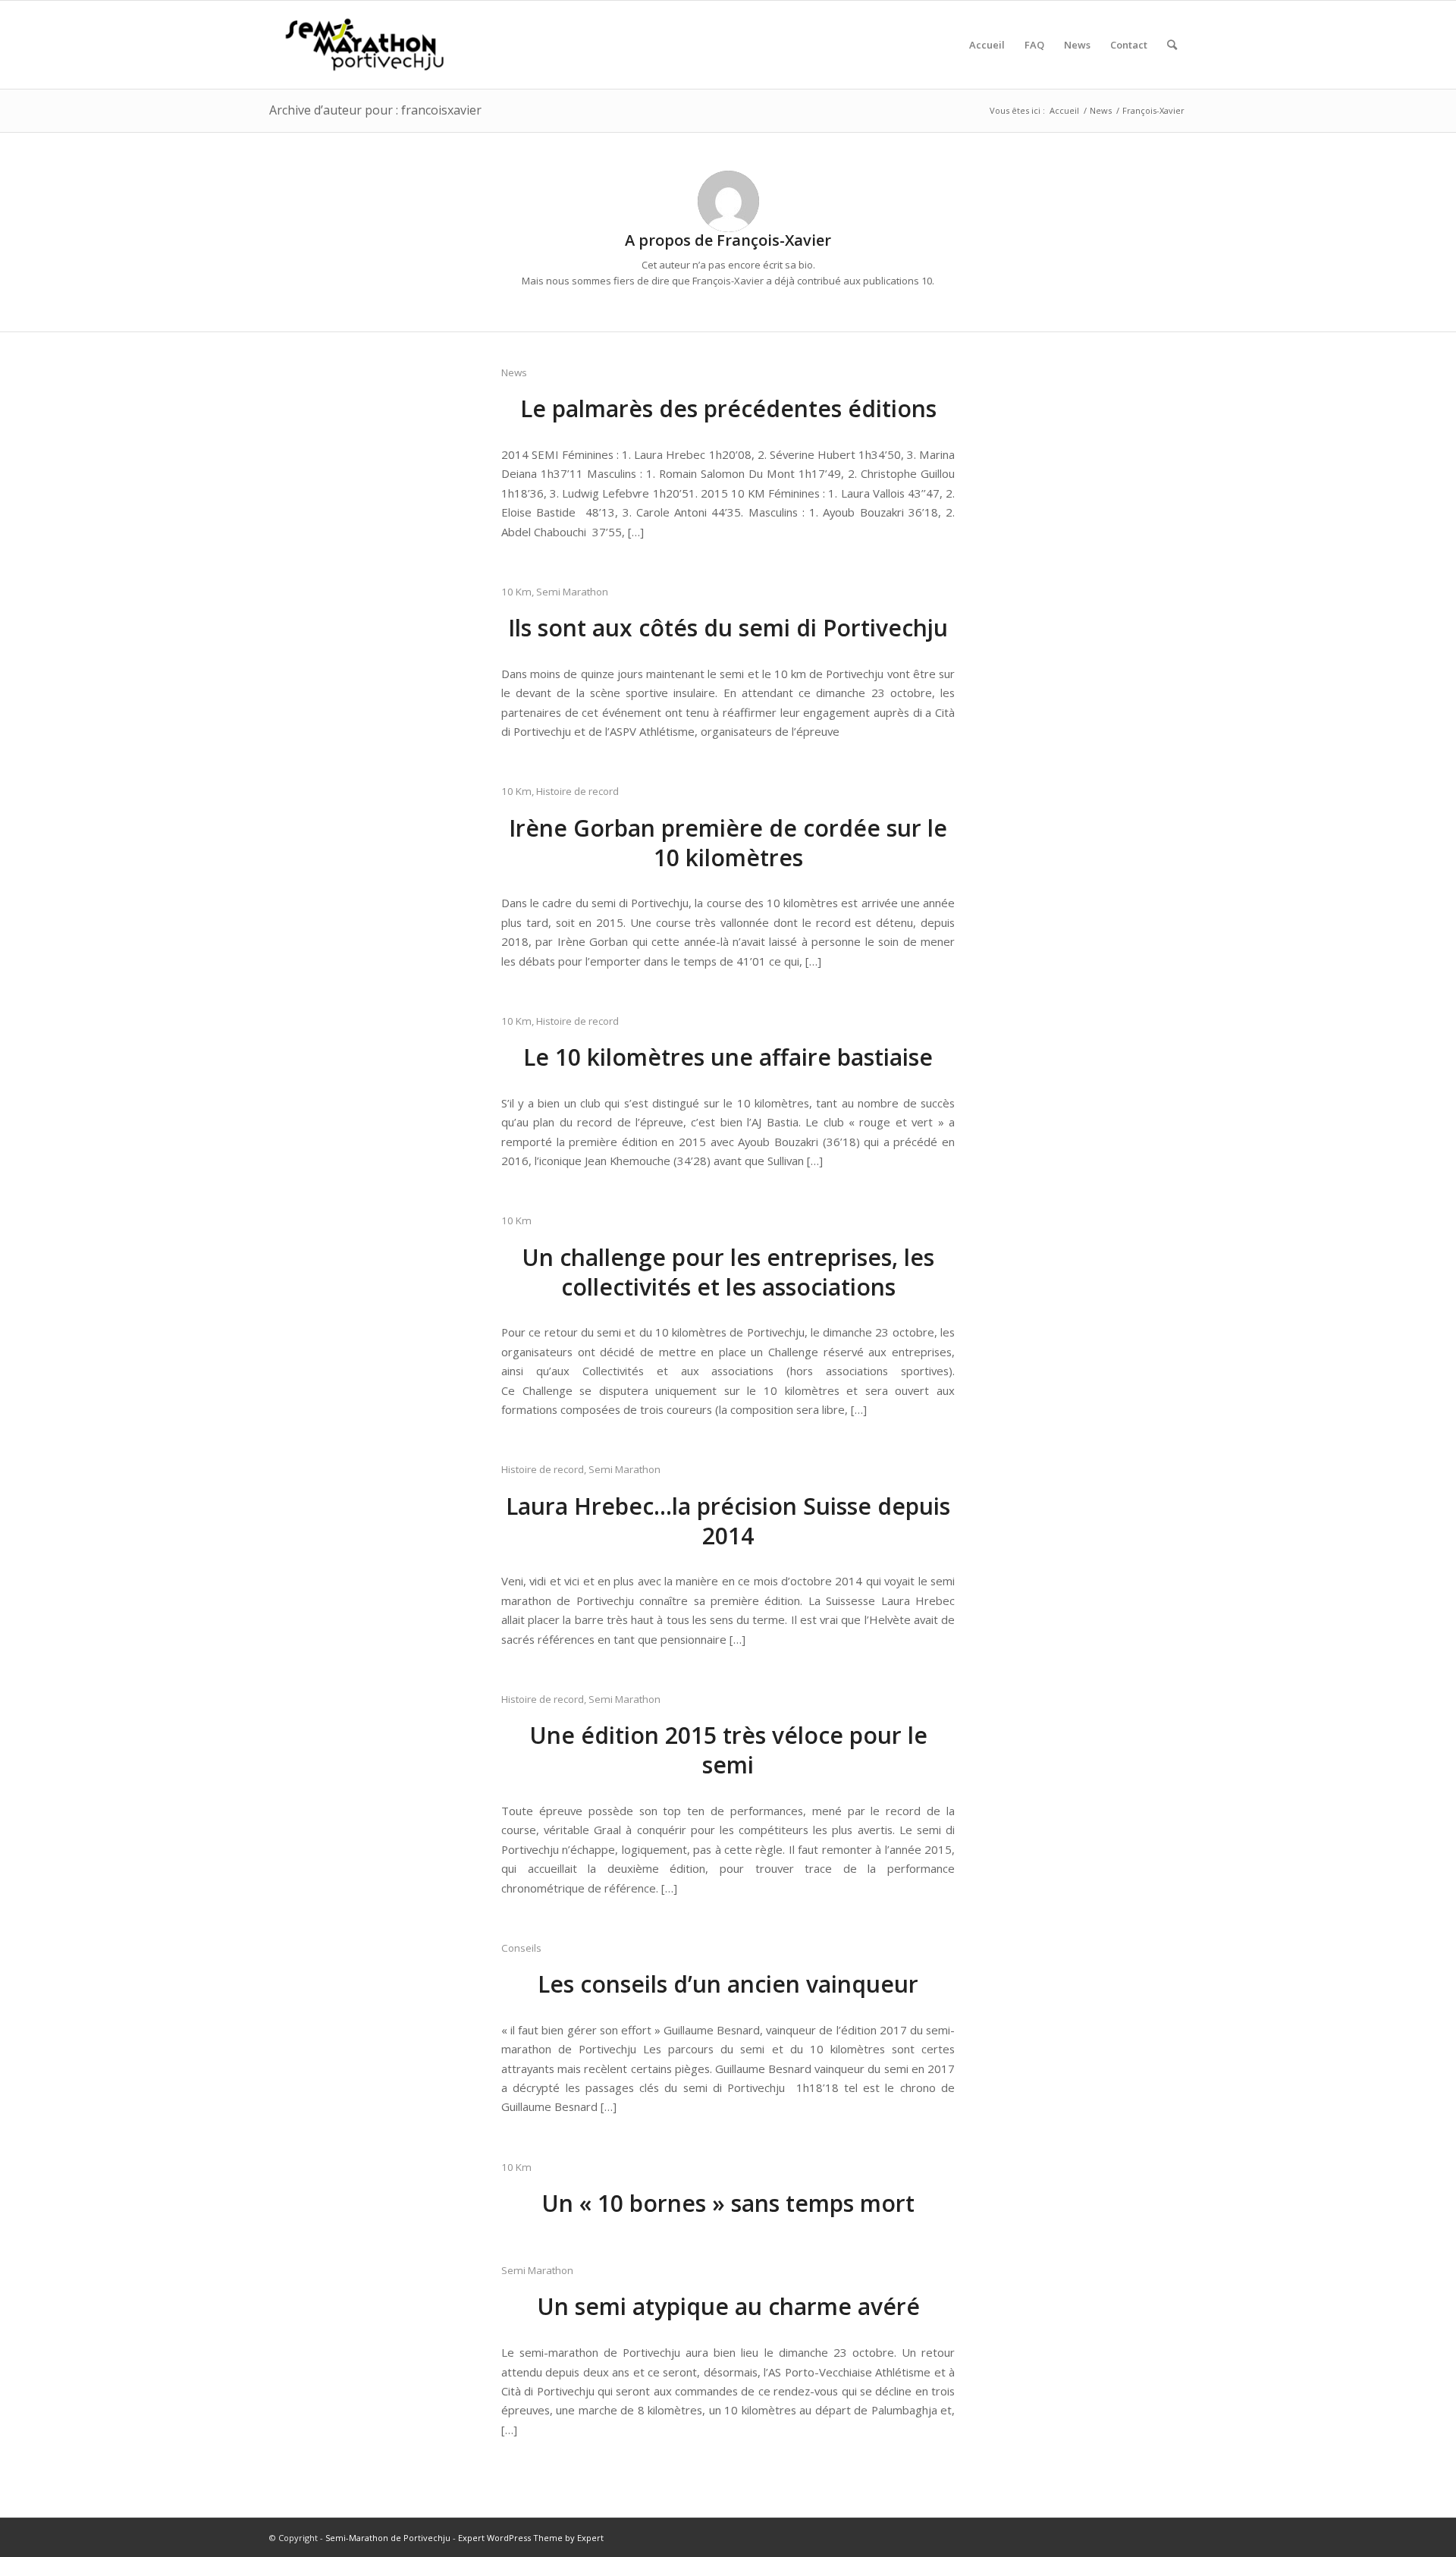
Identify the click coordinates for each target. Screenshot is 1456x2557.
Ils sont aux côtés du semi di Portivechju (728, 628)
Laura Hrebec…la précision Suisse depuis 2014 (728, 1521)
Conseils (521, 1948)
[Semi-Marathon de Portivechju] (365, 45)
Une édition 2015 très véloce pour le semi (728, 1750)
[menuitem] (987, 45)
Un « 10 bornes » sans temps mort (728, 2203)
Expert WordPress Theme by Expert (531, 2538)
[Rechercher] (1172, 45)
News (514, 372)
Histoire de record (577, 791)
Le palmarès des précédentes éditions (728, 408)
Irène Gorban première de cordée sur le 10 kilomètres (728, 843)
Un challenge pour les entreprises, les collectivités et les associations (728, 1272)
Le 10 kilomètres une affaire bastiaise (728, 1057)
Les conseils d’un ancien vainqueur (728, 1984)
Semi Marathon (572, 592)
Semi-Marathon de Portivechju (388, 2538)
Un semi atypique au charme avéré (728, 2306)
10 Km (516, 592)
